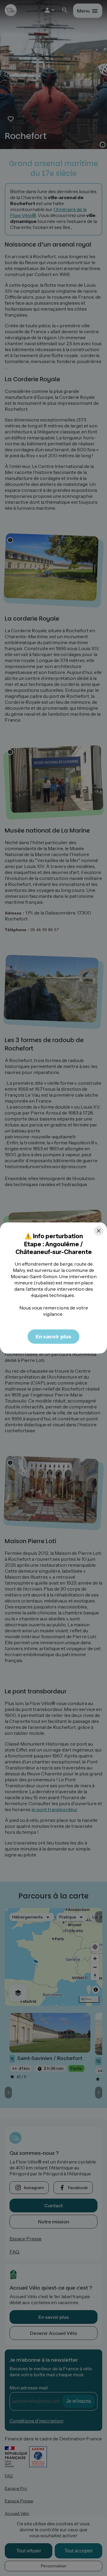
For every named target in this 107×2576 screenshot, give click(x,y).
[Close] (99, 1231)
